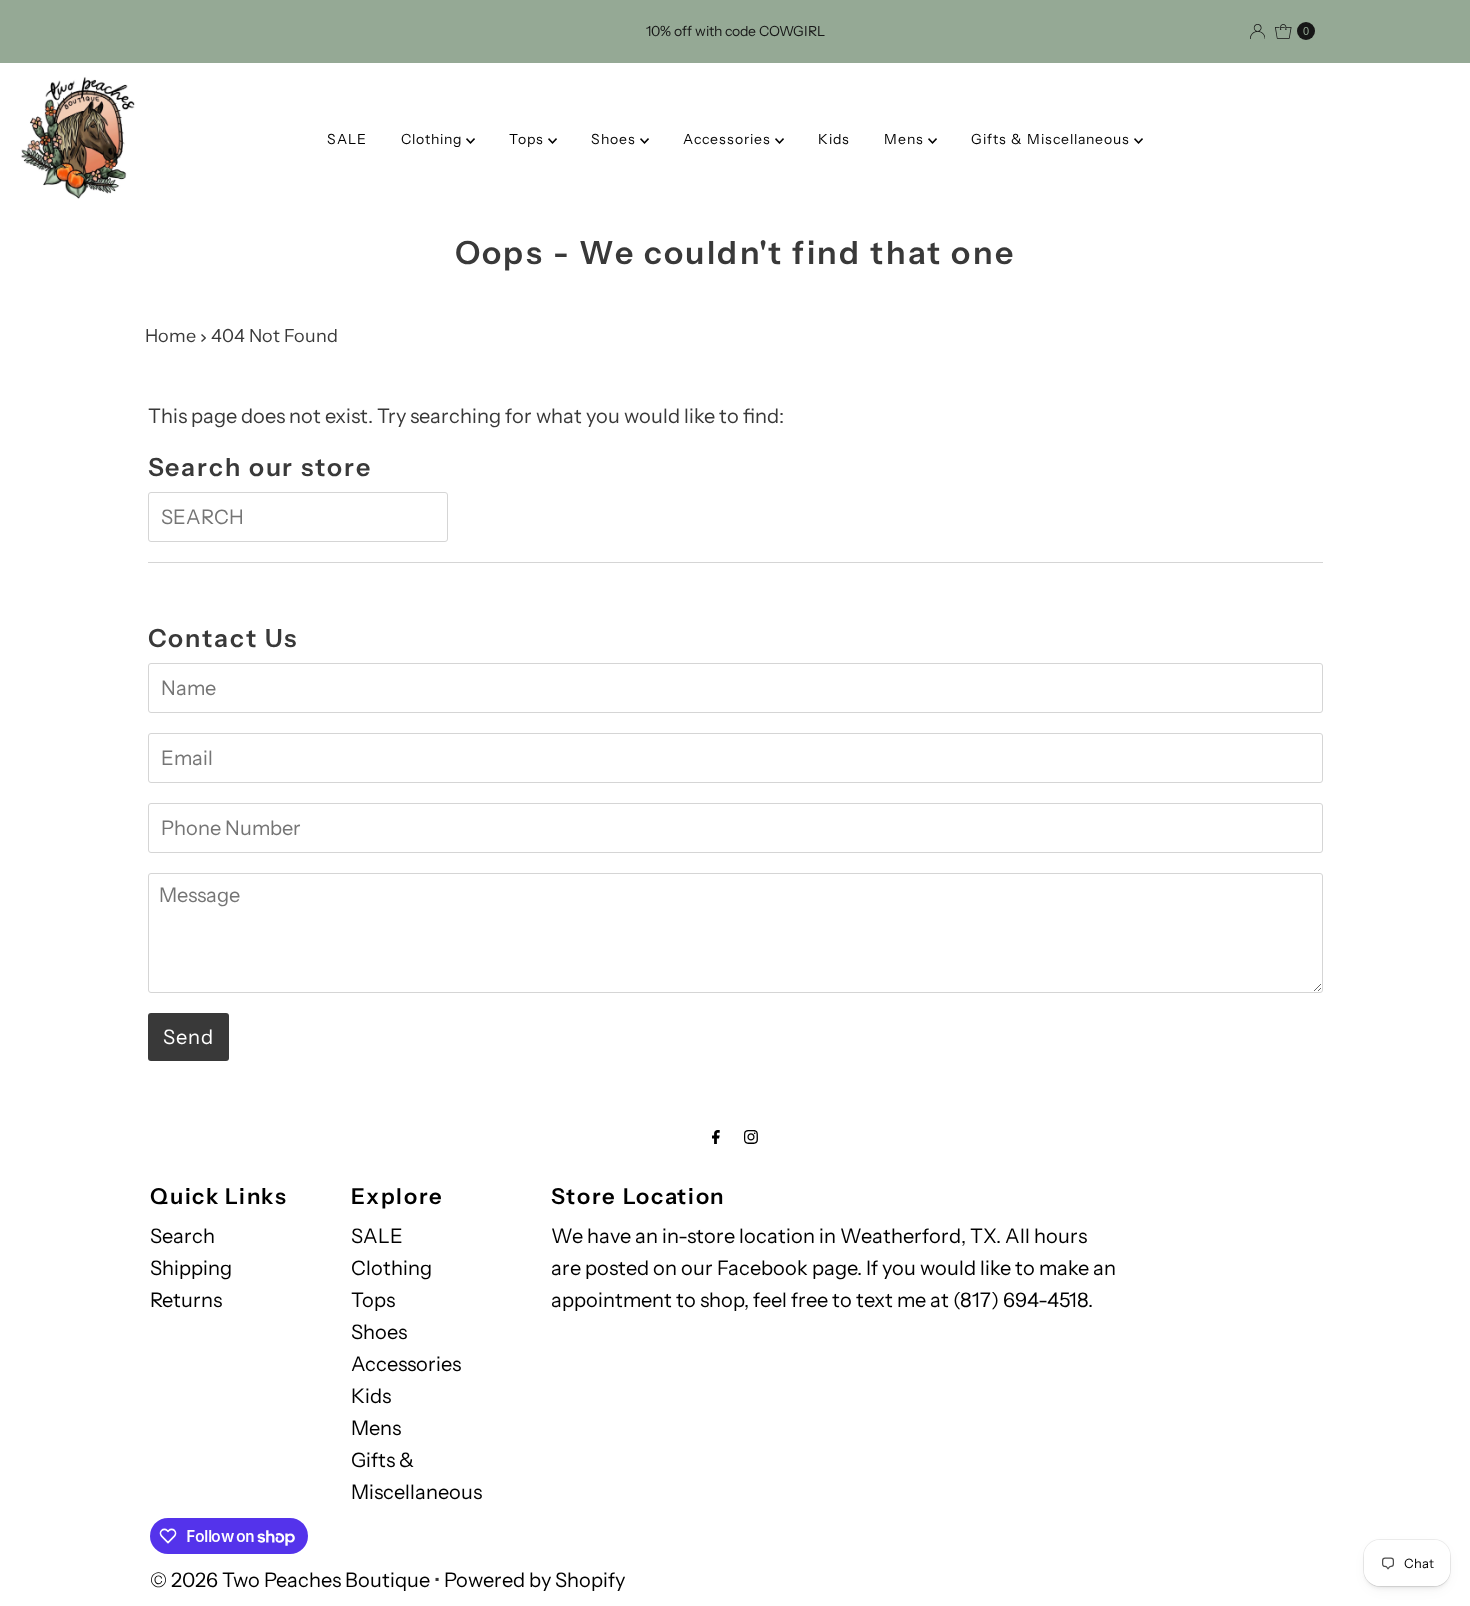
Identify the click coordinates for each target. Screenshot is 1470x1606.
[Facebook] (716, 1137)
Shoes (615, 139)
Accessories (729, 139)
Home (170, 336)
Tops (528, 139)
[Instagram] (751, 1137)
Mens (906, 139)
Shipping (191, 1268)
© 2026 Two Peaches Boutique (290, 1580)
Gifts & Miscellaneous (1052, 139)
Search (182, 1236)
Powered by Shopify (534, 1580)
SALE (347, 139)
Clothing (433, 139)
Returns (186, 1300)
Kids (834, 139)
